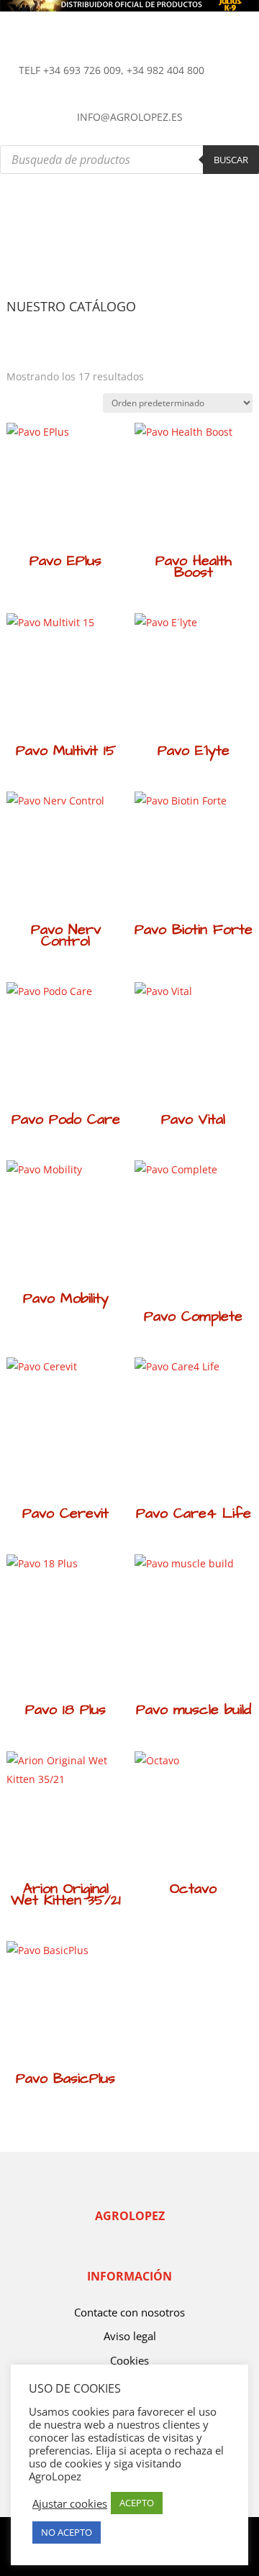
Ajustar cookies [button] (70, 2503)
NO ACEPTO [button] (67, 2532)
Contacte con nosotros (129, 2312)
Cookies (129, 2360)
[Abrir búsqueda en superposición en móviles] (129, 160)
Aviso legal (130, 2336)
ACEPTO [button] (137, 2503)
